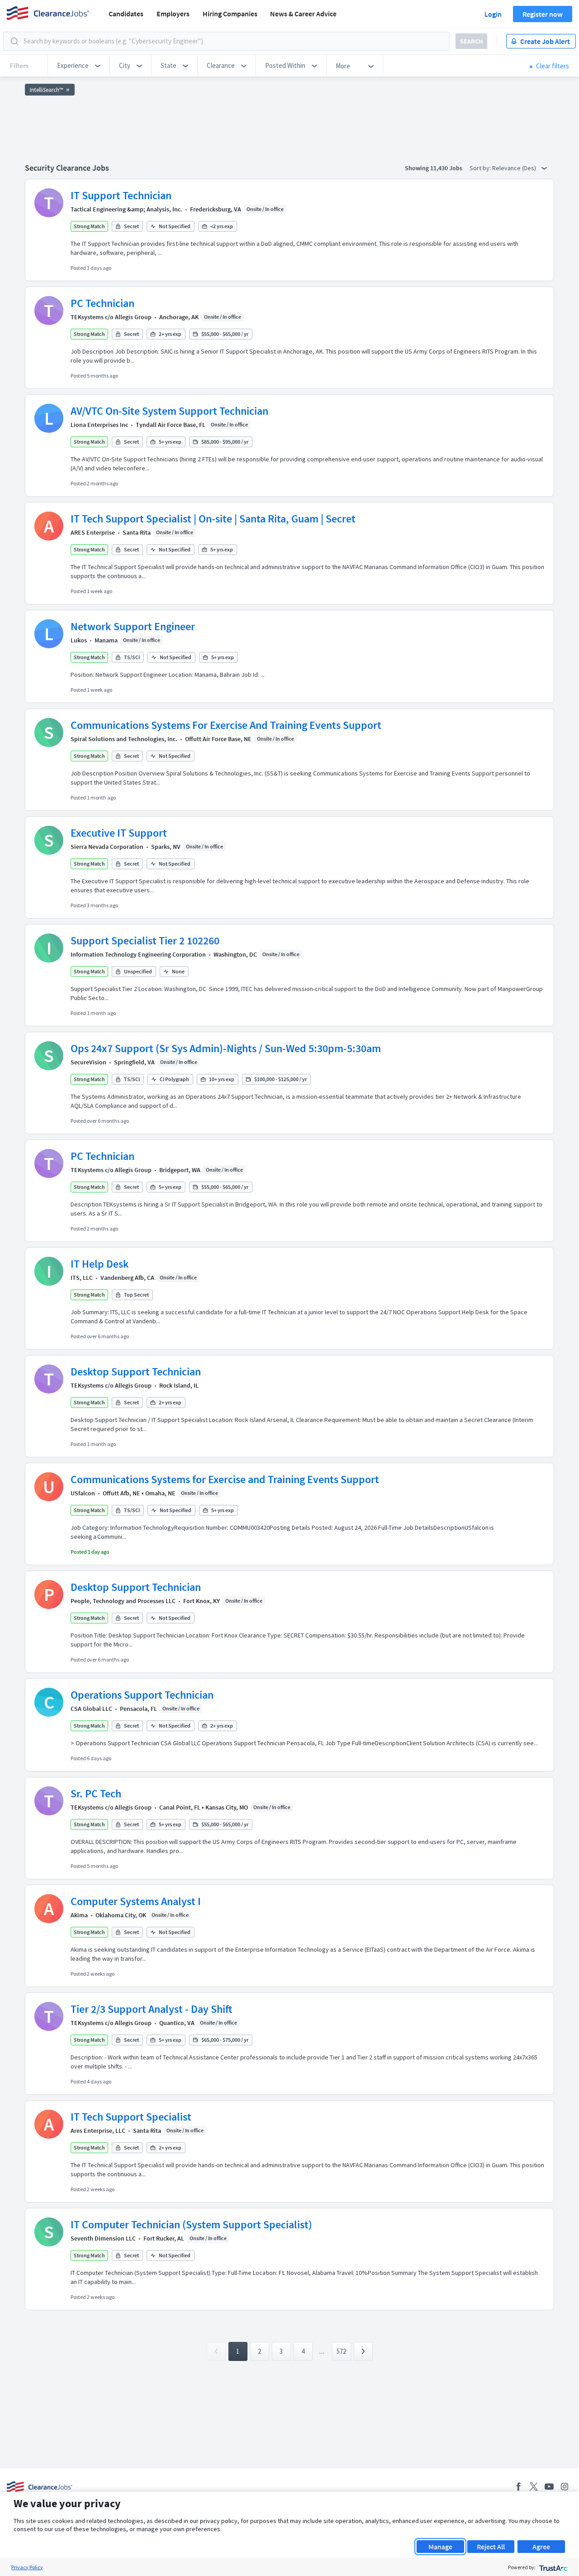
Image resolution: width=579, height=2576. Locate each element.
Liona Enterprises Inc (99, 425)
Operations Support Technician (142, 1695)
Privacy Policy (27, 2567)
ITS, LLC (82, 1278)
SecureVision (88, 1062)
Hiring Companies (230, 14)
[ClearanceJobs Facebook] (518, 2487)
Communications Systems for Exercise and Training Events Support (225, 1479)
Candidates (126, 14)
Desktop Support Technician (136, 1372)
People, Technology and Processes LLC (123, 1601)
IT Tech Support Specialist (131, 2117)
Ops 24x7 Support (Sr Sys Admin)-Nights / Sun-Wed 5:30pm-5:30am (226, 1048)
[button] (79, 66)
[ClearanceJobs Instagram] (565, 2487)
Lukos (79, 640)
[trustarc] (553, 2567)
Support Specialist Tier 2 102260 (145, 941)
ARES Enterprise (93, 532)
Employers (173, 14)
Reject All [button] (491, 2547)
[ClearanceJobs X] (534, 2487)
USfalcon (83, 1493)
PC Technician (102, 303)
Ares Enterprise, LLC (98, 2131)
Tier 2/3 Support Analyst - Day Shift (151, 2009)
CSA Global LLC (91, 1709)
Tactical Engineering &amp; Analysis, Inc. (126, 209)
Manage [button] (440, 2547)
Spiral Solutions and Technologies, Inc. (124, 739)
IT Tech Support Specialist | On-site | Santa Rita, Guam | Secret (213, 519)
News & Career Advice (303, 14)
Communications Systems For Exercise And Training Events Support (226, 725)
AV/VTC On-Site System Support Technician (169, 411)
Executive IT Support (119, 833)
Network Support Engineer (133, 626)
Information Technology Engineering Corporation (138, 954)
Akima (79, 1915)
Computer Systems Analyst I (136, 1901)
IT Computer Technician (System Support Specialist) (191, 2224)
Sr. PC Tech (96, 1793)
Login (493, 14)
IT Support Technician (121, 195)
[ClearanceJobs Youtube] (549, 2487)
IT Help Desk (100, 1264)
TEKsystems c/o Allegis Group (111, 317)
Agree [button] (541, 2547)
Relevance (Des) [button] (515, 168)
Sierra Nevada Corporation (107, 847)
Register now (543, 14)
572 (341, 2351)
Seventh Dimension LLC (103, 2238)
